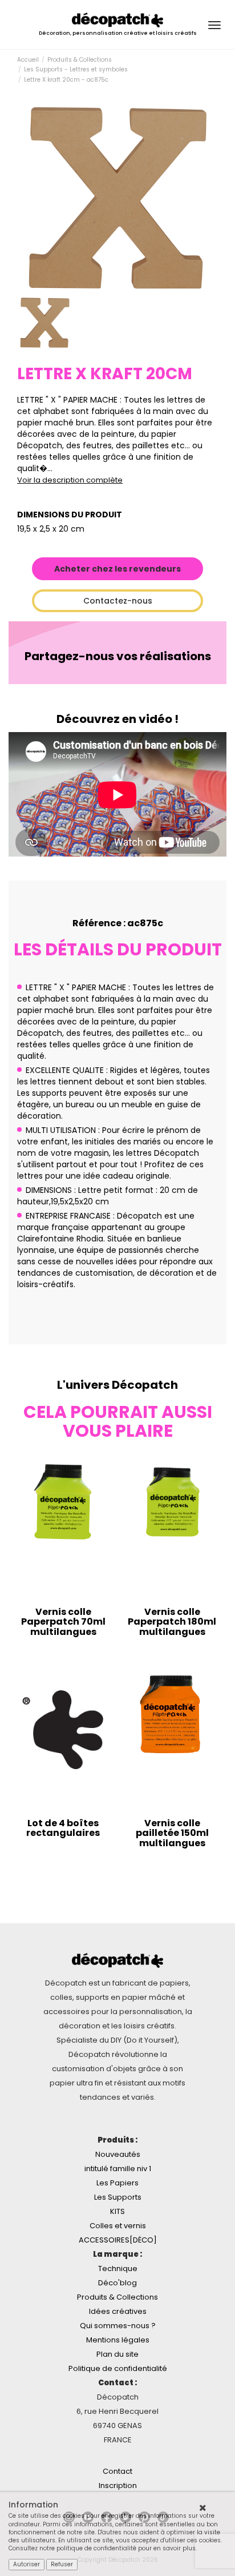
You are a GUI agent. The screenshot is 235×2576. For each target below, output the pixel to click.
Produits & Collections (80, 60)
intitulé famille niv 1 (118, 2169)
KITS (117, 2211)
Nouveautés (118, 2154)
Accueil (28, 60)
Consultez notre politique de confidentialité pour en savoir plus (102, 2548)
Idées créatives (118, 2311)
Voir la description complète (70, 480)
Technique (118, 2268)
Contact (117, 2471)
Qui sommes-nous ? (118, 2326)
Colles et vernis (118, 2226)
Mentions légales (118, 2340)
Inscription (118, 2485)
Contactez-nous (118, 601)
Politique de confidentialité (118, 2368)
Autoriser (27, 2564)
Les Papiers (117, 2183)
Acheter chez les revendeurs (117, 569)
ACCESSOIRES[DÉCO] (118, 2240)
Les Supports (118, 2197)
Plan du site (117, 2354)
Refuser (62, 2564)
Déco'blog (117, 2283)
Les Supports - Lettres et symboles (76, 69)
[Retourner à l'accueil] (117, 19)
